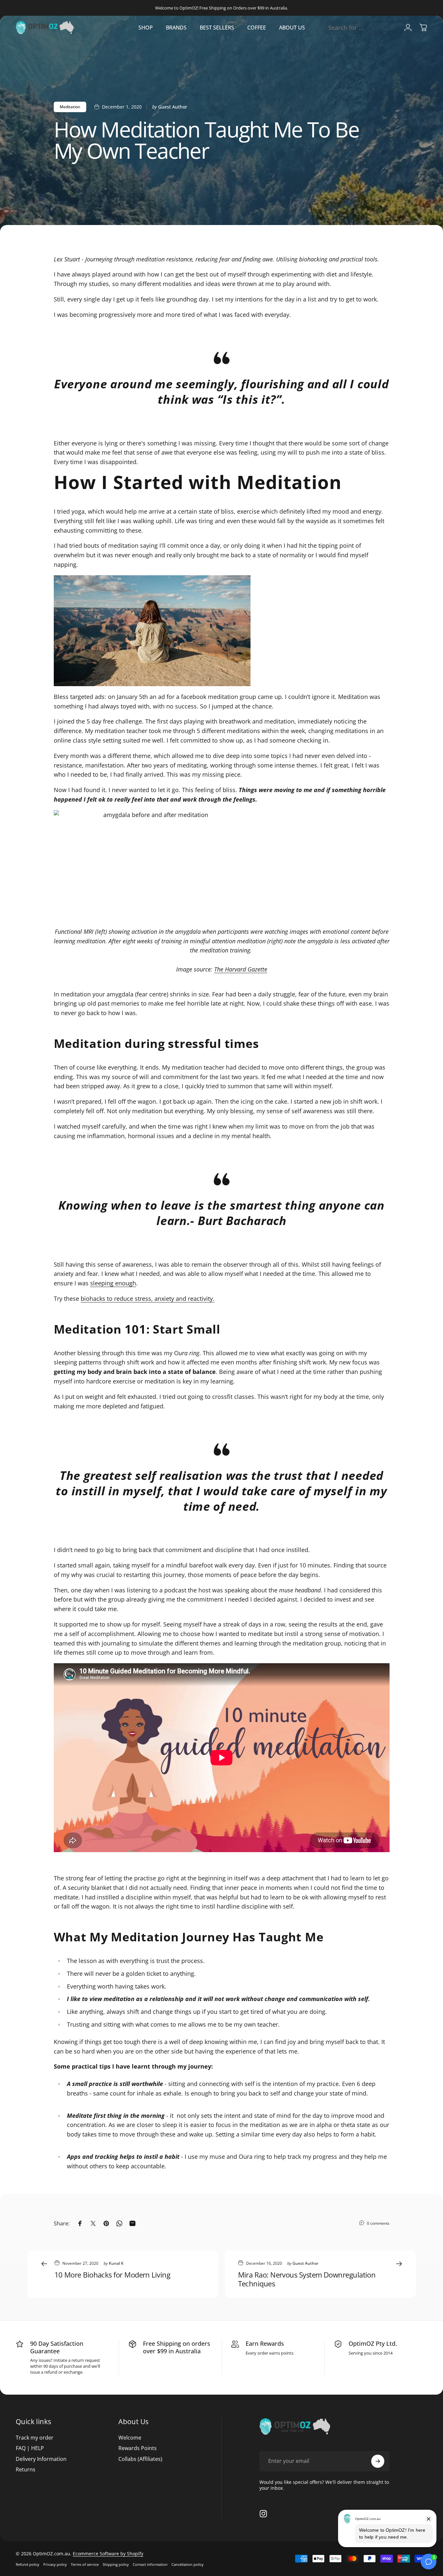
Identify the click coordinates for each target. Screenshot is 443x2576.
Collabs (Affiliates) (140, 2459)
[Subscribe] (378, 2461)
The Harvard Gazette (241, 969)
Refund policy (28, 2564)
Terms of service (85, 2564)
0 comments (378, 2223)
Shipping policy (116, 2564)
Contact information (150, 2564)
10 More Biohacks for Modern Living (112, 2275)
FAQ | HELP (30, 2448)
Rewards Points (138, 2448)
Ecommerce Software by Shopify (108, 2554)
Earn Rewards (265, 2343)
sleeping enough (113, 1283)
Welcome (130, 2438)
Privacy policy (55, 2564)
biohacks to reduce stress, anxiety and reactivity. (148, 1298)
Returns (26, 2469)
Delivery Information (41, 2459)
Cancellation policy (188, 2564)
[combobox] (361, 28)
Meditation (70, 107)
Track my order (35, 2438)
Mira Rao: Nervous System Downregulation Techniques (307, 2279)
